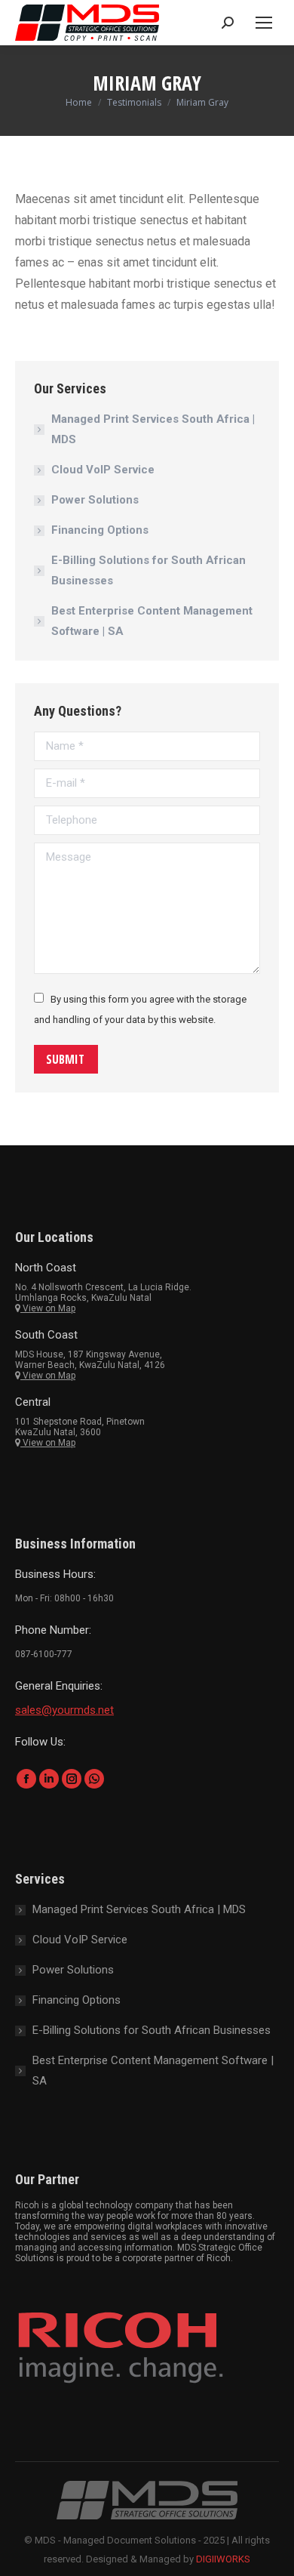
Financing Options (100, 530)
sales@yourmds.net (64, 1710)
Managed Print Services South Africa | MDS (153, 429)
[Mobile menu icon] (264, 23)
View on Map (48, 1308)
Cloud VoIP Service (103, 470)
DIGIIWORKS (223, 2559)
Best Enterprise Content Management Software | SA (152, 621)
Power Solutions (95, 500)
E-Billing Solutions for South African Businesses (149, 570)
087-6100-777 (44, 1654)
